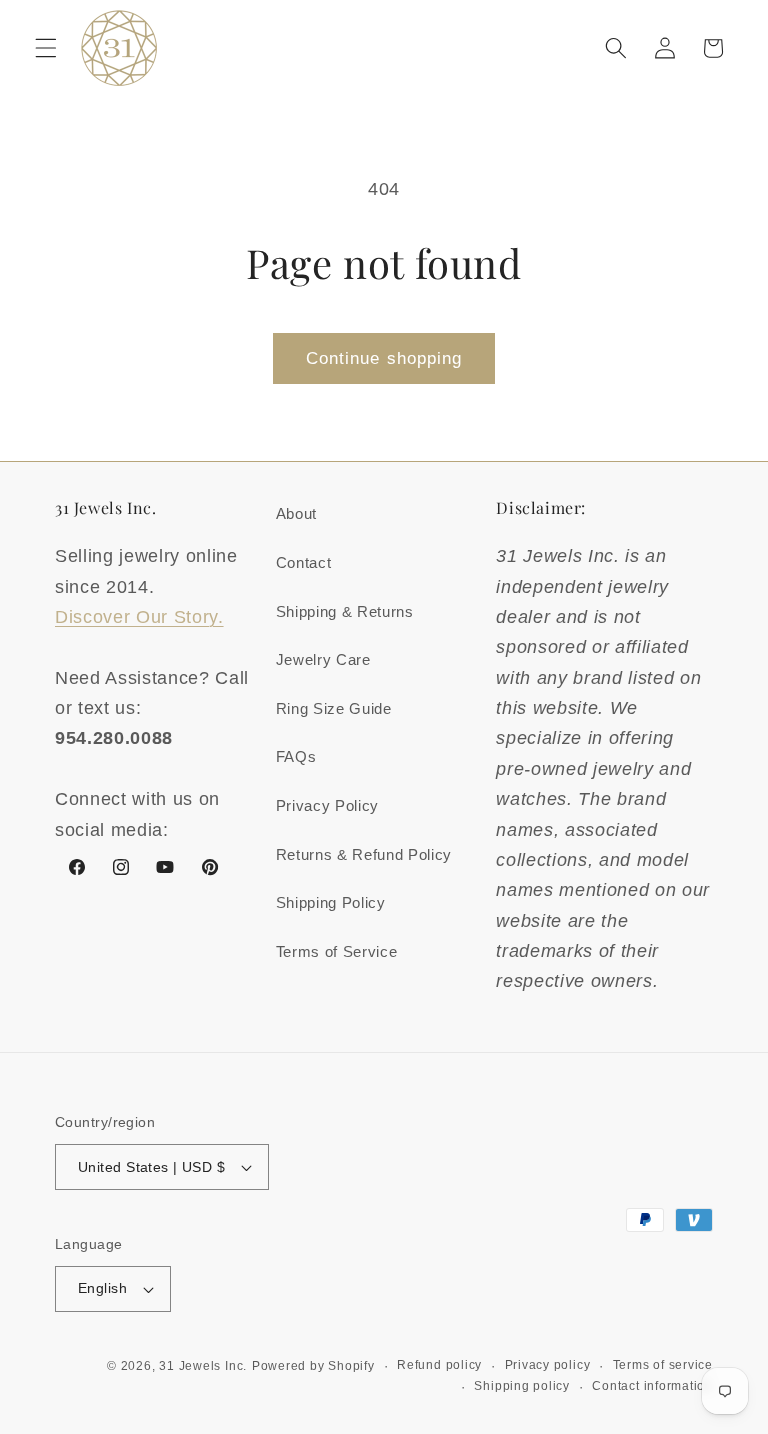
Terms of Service (337, 951)
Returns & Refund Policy (364, 854)
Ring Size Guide (334, 708)
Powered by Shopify (313, 1366)
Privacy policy (548, 1365)
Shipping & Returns (345, 611)
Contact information (652, 1386)
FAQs (296, 756)
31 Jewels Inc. (203, 1366)
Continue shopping (384, 358)
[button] (46, 48)
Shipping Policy (331, 902)
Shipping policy (522, 1386)
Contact (304, 562)
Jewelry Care (323, 659)
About (296, 513)
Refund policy (439, 1365)
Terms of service (663, 1365)
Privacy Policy (327, 805)
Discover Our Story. (139, 617)
